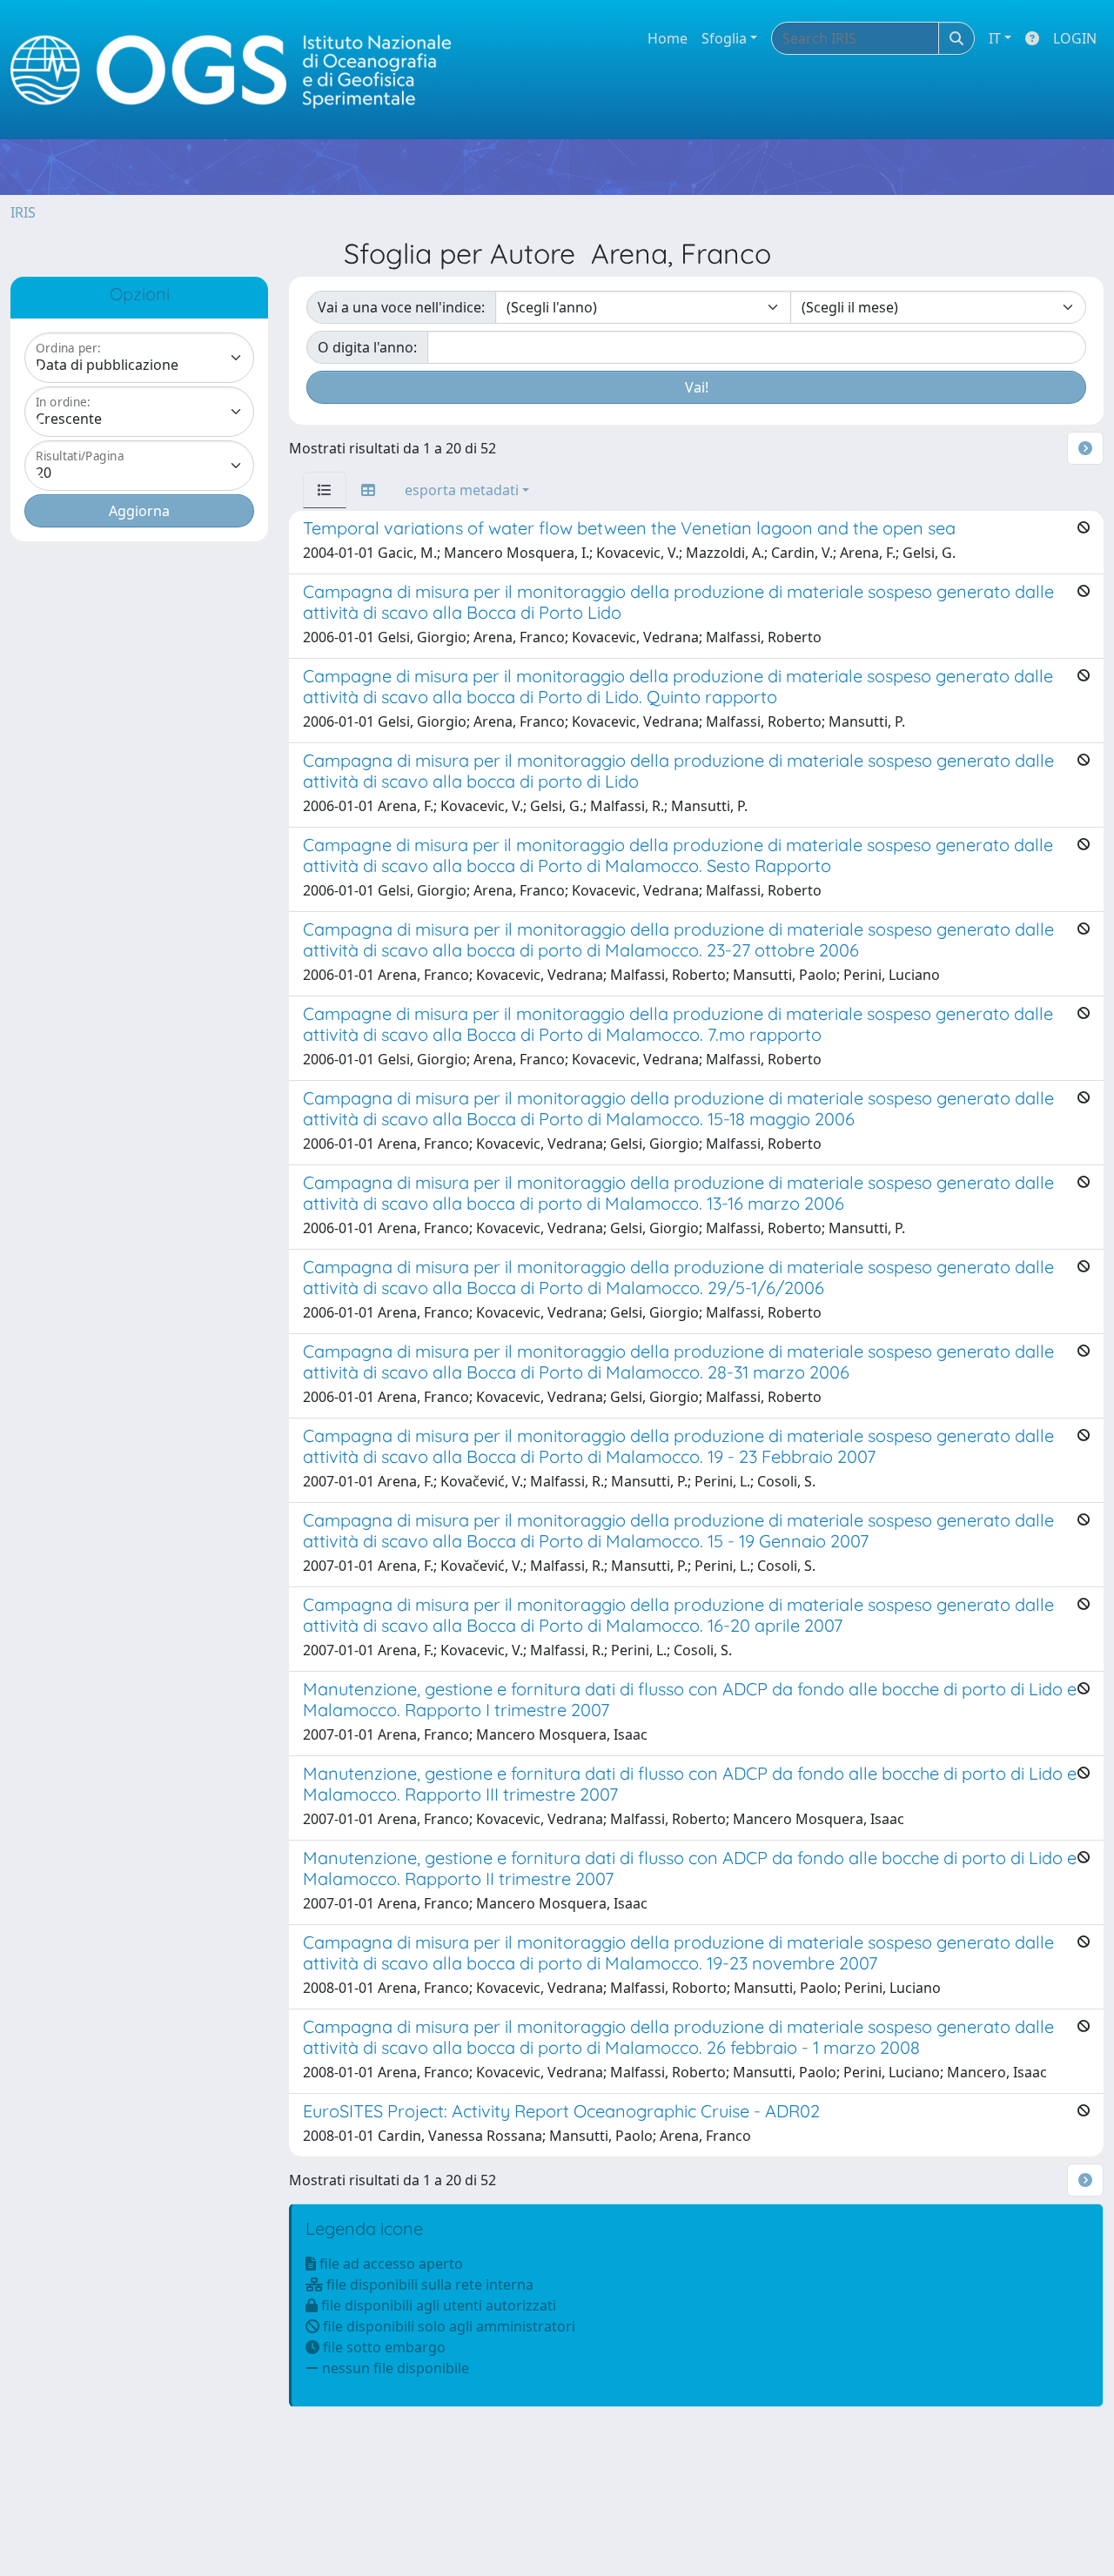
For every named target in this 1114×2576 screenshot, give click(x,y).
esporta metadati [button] (462, 490)
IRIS (23, 212)
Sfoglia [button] (724, 38)
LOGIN (1075, 38)
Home (668, 38)
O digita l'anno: (367, 347)
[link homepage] (238, 70)
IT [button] (995, 38)
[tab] (325, 490)
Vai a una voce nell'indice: (401, 307)
